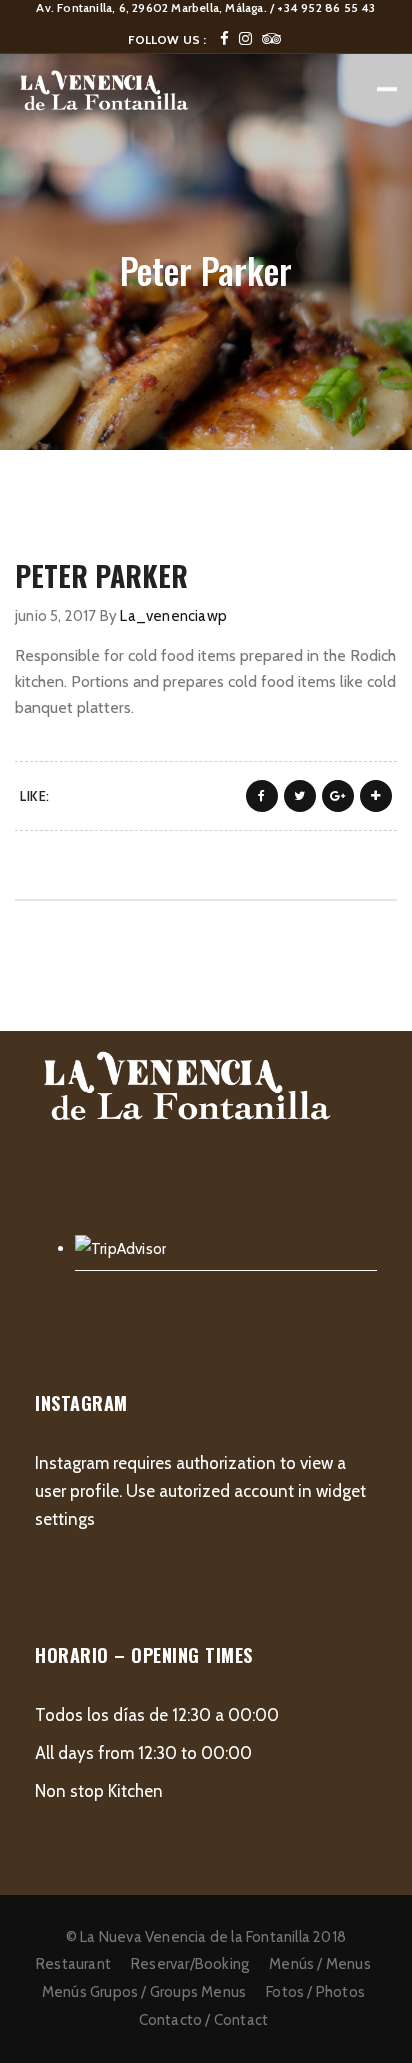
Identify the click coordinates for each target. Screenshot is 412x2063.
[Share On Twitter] (300, 796)
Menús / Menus (320, 1964)
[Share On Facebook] (262, 796)
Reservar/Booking (190, 1964)
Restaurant (73, 1964)
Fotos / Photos (315, 1992)
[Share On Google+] (338, 796)
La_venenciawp (173, 616)
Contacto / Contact (204, 2020)
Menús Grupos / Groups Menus (144, 1992)
